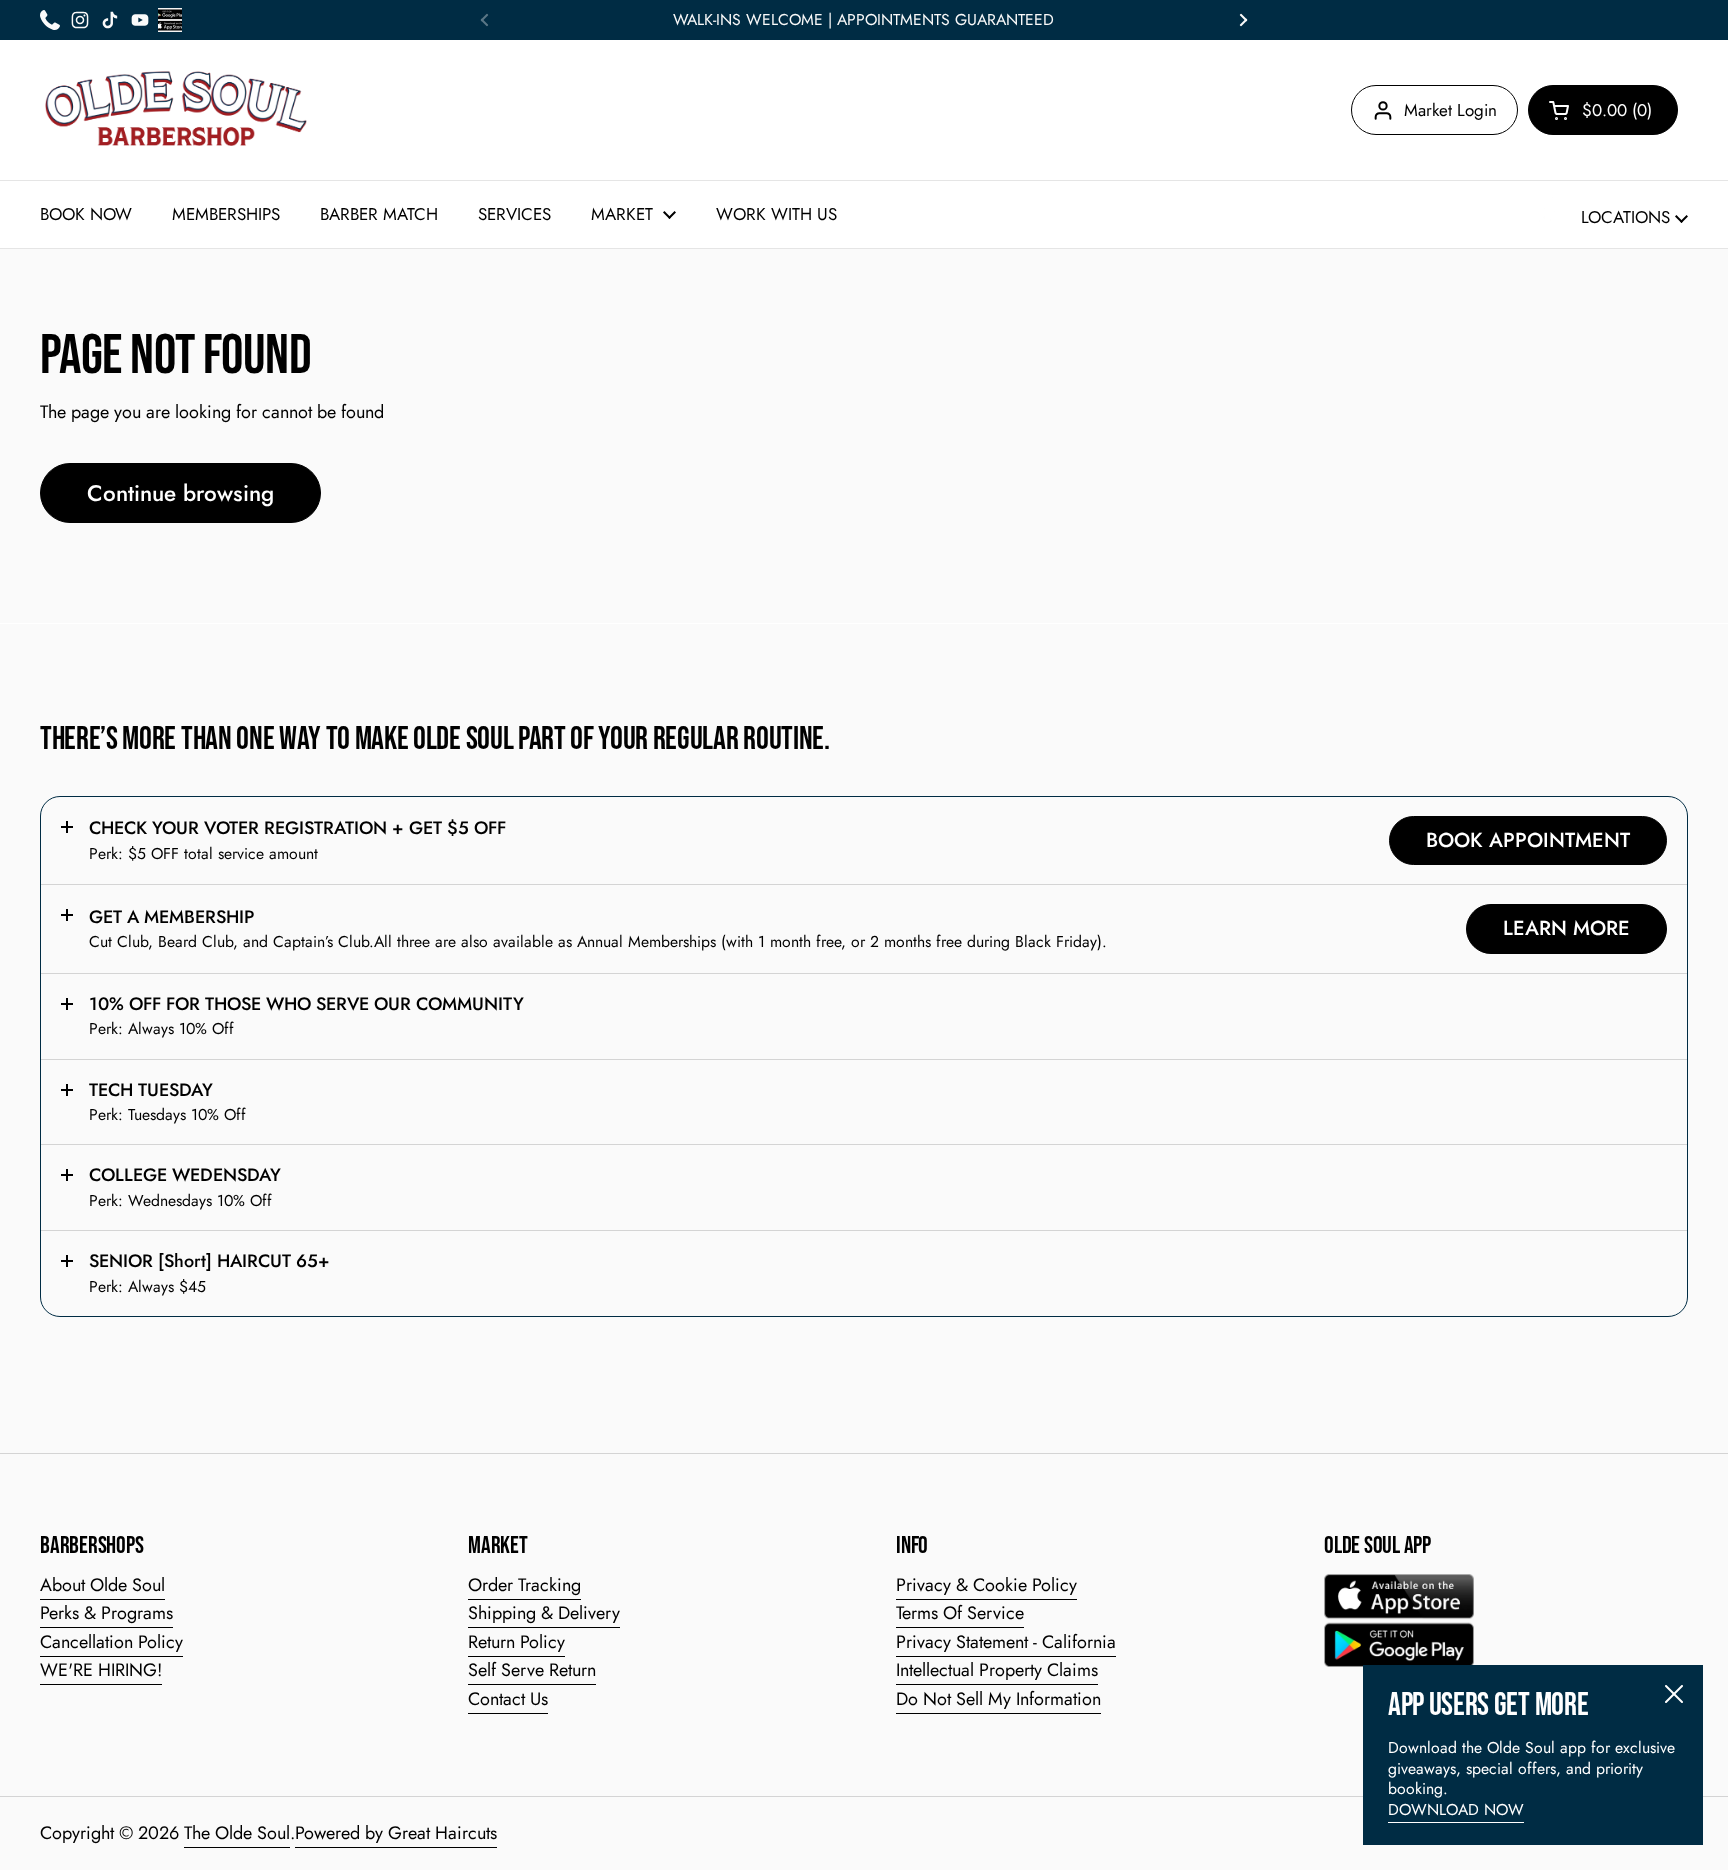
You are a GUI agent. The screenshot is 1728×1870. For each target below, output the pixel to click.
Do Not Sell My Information (998, 1699)
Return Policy (516, 1642)
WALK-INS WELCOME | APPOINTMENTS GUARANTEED (863, 20)
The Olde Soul (237, 1833)
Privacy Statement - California (1006, 1642)
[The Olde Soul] (176, 110)
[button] (1603, 110)
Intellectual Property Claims (997, 1670)
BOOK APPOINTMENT (1528, 840)
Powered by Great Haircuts (396, 1833)
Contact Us (508, 1699)
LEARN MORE (1566, 928)
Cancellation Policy (111, 1642)
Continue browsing (180, 493)
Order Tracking (524, 1585)
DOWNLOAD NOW (1456, 1809)
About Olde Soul (102, 1585)
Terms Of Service (960, 1613)
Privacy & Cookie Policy (986, 1585)
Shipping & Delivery (544, 1613)
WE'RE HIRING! (101, 1670)
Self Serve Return (532, 1670)
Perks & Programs (106, 1613)
